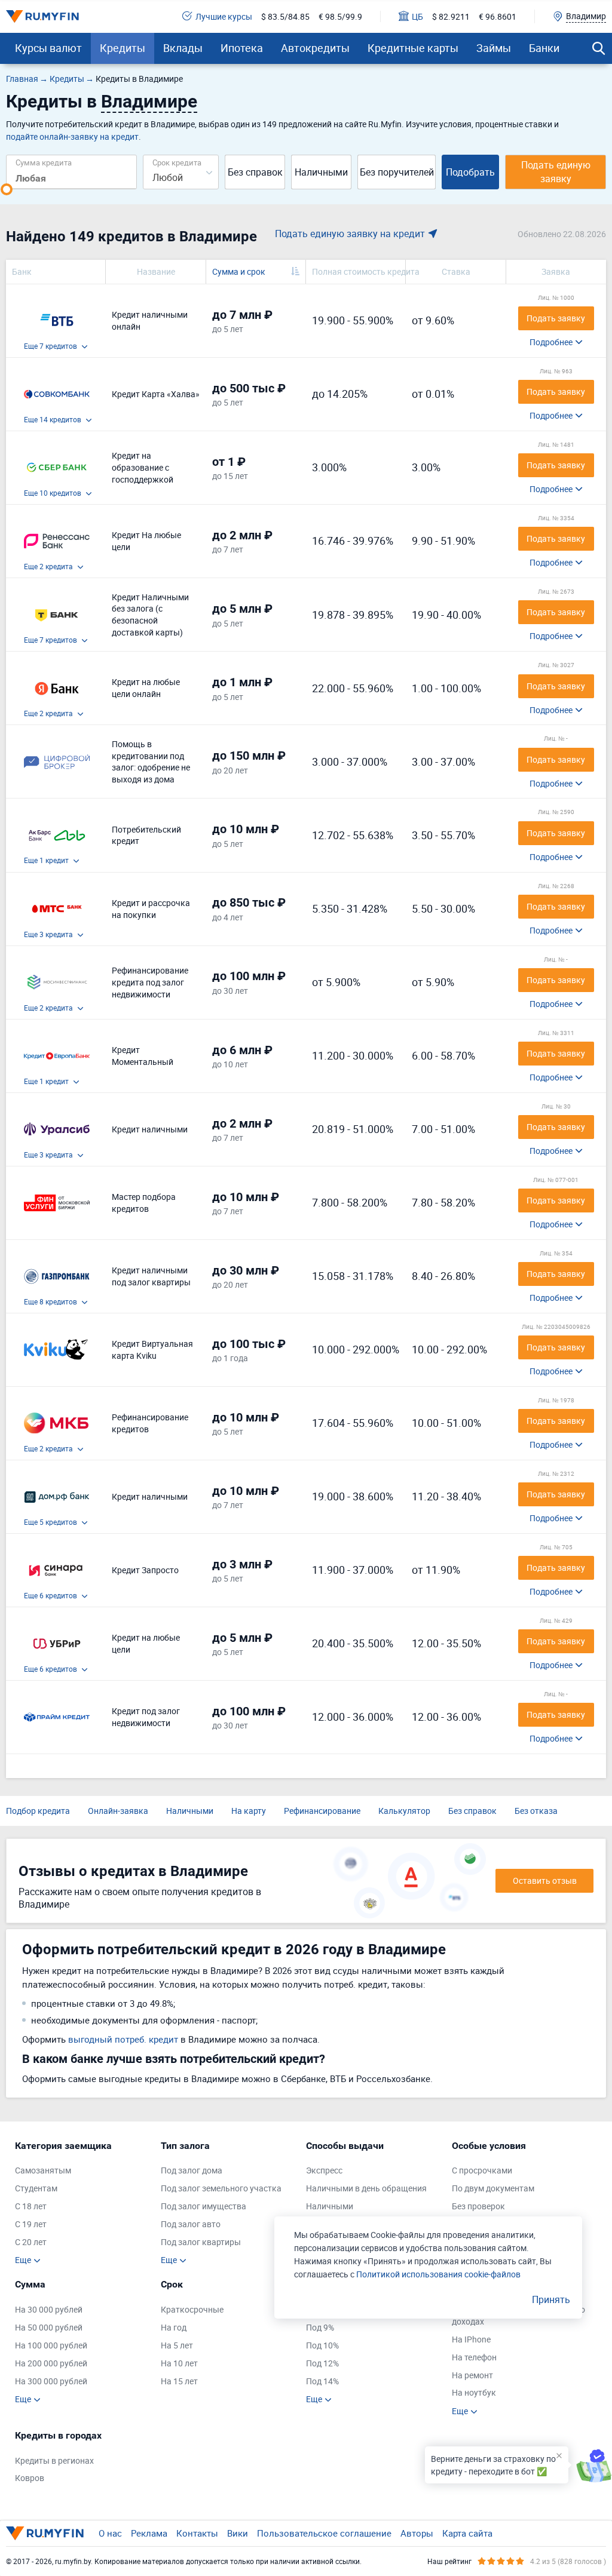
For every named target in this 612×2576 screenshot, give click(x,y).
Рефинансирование (322, 1811)
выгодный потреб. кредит (123, 2039)
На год (174, 2327)
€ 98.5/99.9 (340, 16)
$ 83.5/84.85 (285, 16)
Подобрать (470, 172)
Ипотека (242, 48)
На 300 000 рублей (51, 2381)
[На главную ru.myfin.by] (45, 2533)
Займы (494, 48)
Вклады (183, 48)
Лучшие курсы (224, 16)
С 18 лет (31, 2206)
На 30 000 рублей (49, 2309)
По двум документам (493, 2188)
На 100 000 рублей (51, 2345)
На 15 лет (179, 2381)
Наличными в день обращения (366, 2188)
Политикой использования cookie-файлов (438, 2274)
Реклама (149, 2533)
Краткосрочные (192, 2309)
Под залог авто (191, 2224)
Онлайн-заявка (118, 1811)
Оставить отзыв (545, 1880)
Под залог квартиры (201, 2242)
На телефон (474, 2357)
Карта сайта (467, 2533)
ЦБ (417, 16)
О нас (110, 2533)
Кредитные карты (413, 48)
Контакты (197, 2533)
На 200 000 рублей (51, 2363)
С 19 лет (31, 2224)
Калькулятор (404, 1811)
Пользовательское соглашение (324, 2533)
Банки (544, 48)
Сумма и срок (239, 271)
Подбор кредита (38, 1811)
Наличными (321, 172)
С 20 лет (31, 2242)
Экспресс (324, 2170)
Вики (238, 2533)
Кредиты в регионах (54, 2460)
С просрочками (482, 2170)
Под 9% (320, 2327)
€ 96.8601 (498, 16)
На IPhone (471, 2339)
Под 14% (322, 2381)
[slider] (7, 189)
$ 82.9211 (451, 16)
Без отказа (536, 1811)
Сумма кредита (44, 162)
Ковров (30, 2478)
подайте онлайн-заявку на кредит (72, 136)
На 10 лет (179, 2363)
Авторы (417, 2533)
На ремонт (472, 2375)
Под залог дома (192, 2170)
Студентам (36, 2188)
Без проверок (478, 2206)
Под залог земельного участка (221, 2188)
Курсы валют (48, 48)
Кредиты (123, 48)
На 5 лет (177, 2345)
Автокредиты (315, 48)
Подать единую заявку (556, 172)
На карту (249, 1811)
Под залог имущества (204, 2206)
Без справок (255, 172)
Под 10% (322, 2345)
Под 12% (322, 2363)
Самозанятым (43, 2170)
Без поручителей (397, 172)
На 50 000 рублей (49, 2327)
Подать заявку (556, 318)
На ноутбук (474, 2392)
